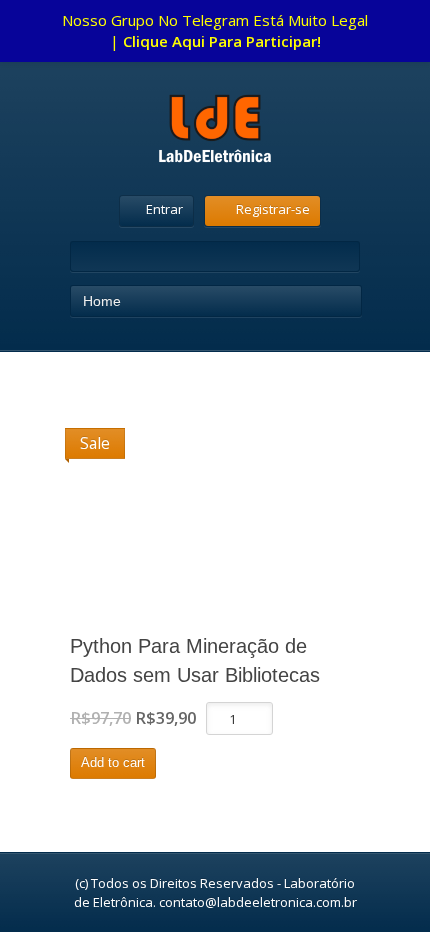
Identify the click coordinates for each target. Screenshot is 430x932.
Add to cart (113, 762)
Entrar (164, 209)
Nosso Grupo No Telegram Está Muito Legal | (215, 30)
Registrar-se (273, 209)
